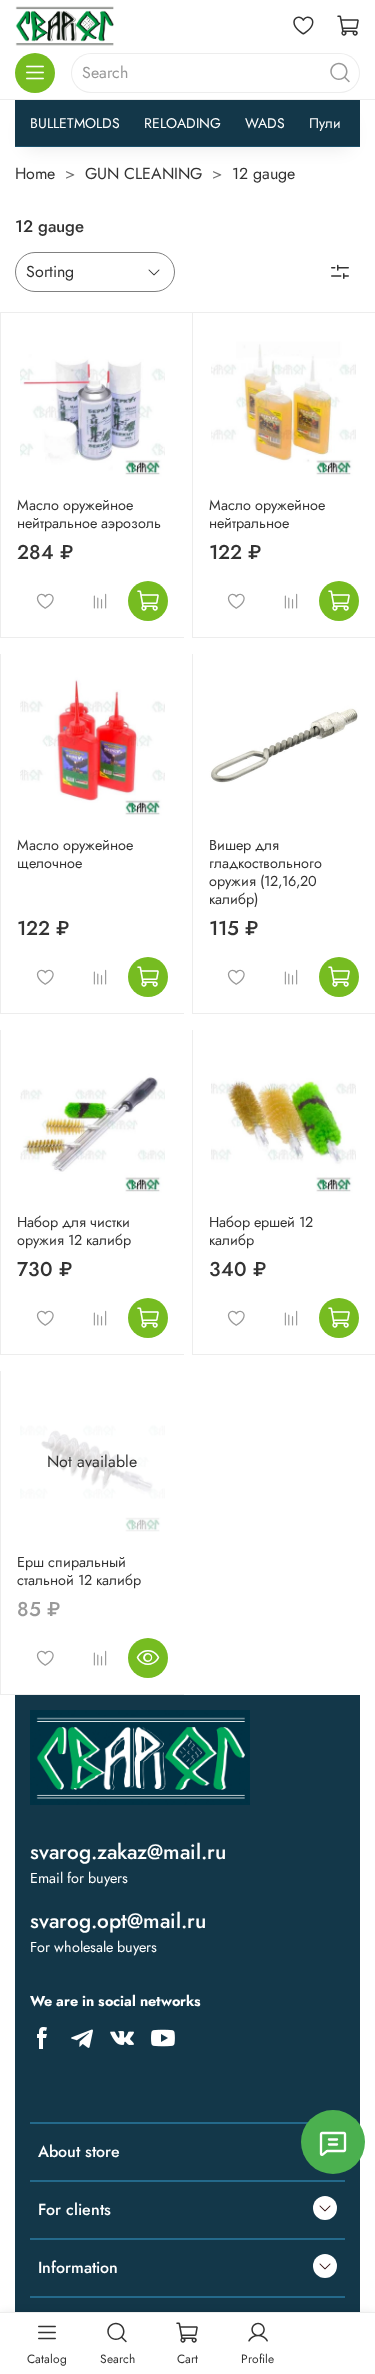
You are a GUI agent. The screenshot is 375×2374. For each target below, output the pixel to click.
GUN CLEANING (143, 173)
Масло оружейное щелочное (75, 854)
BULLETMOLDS (75, 123)
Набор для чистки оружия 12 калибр (74, 1231)
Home (35, 173)
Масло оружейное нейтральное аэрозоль (89, 514)
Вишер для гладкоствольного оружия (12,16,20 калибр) (265, 872)
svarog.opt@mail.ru (118, 1921)
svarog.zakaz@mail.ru (128, 1852)
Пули (325, 123)
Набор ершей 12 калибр (261, 1231)
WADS (265, 123)
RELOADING (182, 123)
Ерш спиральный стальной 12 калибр (79, 1571)
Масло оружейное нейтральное (267, 514)
